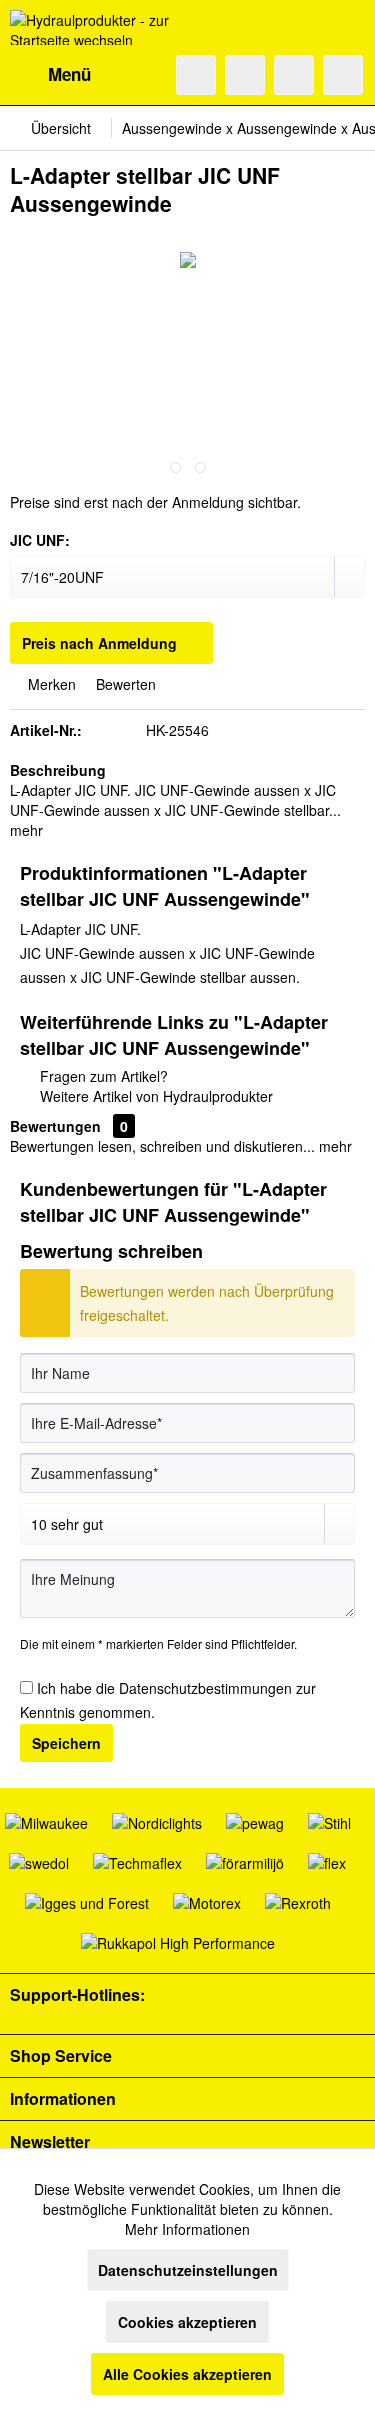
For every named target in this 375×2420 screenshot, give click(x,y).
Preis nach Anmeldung (99, 643)
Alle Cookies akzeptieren (187, 2374)
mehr (26, 830)
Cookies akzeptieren (187, 2322)
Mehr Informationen (187, 2229)
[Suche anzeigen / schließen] (196, 75)
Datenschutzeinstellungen (188, 2270)
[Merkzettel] (245, 75)
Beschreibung (58, 770)
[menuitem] (50, 75)
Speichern (66, 1743)
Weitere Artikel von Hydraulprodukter (154, 1096)
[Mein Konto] (294, 75)
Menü (69, 74)
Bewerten (124, 684)
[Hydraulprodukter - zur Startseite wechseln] (99, 27)
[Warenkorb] (343, 75)
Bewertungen (55, 1126)
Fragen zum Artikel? (102, 1076)
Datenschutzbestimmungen (205, 1688)
